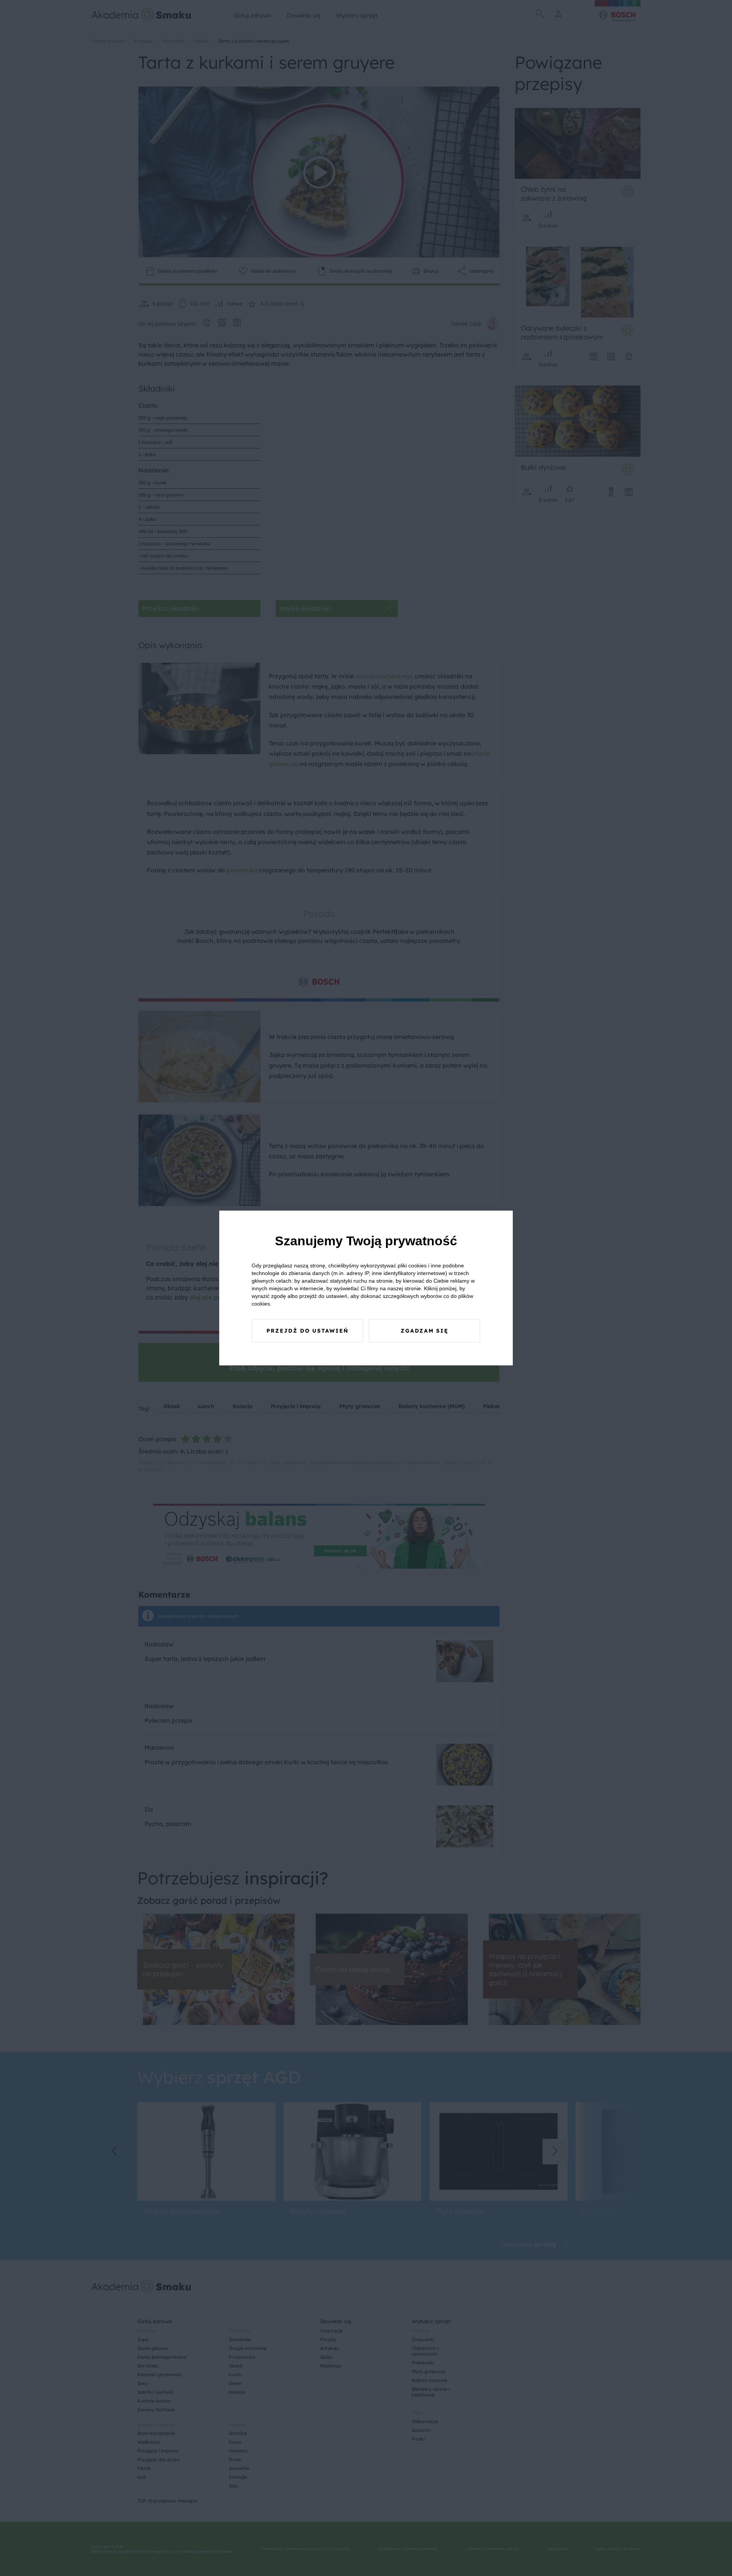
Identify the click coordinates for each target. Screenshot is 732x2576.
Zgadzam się (425, 1331)
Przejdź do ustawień (307, 1331)
